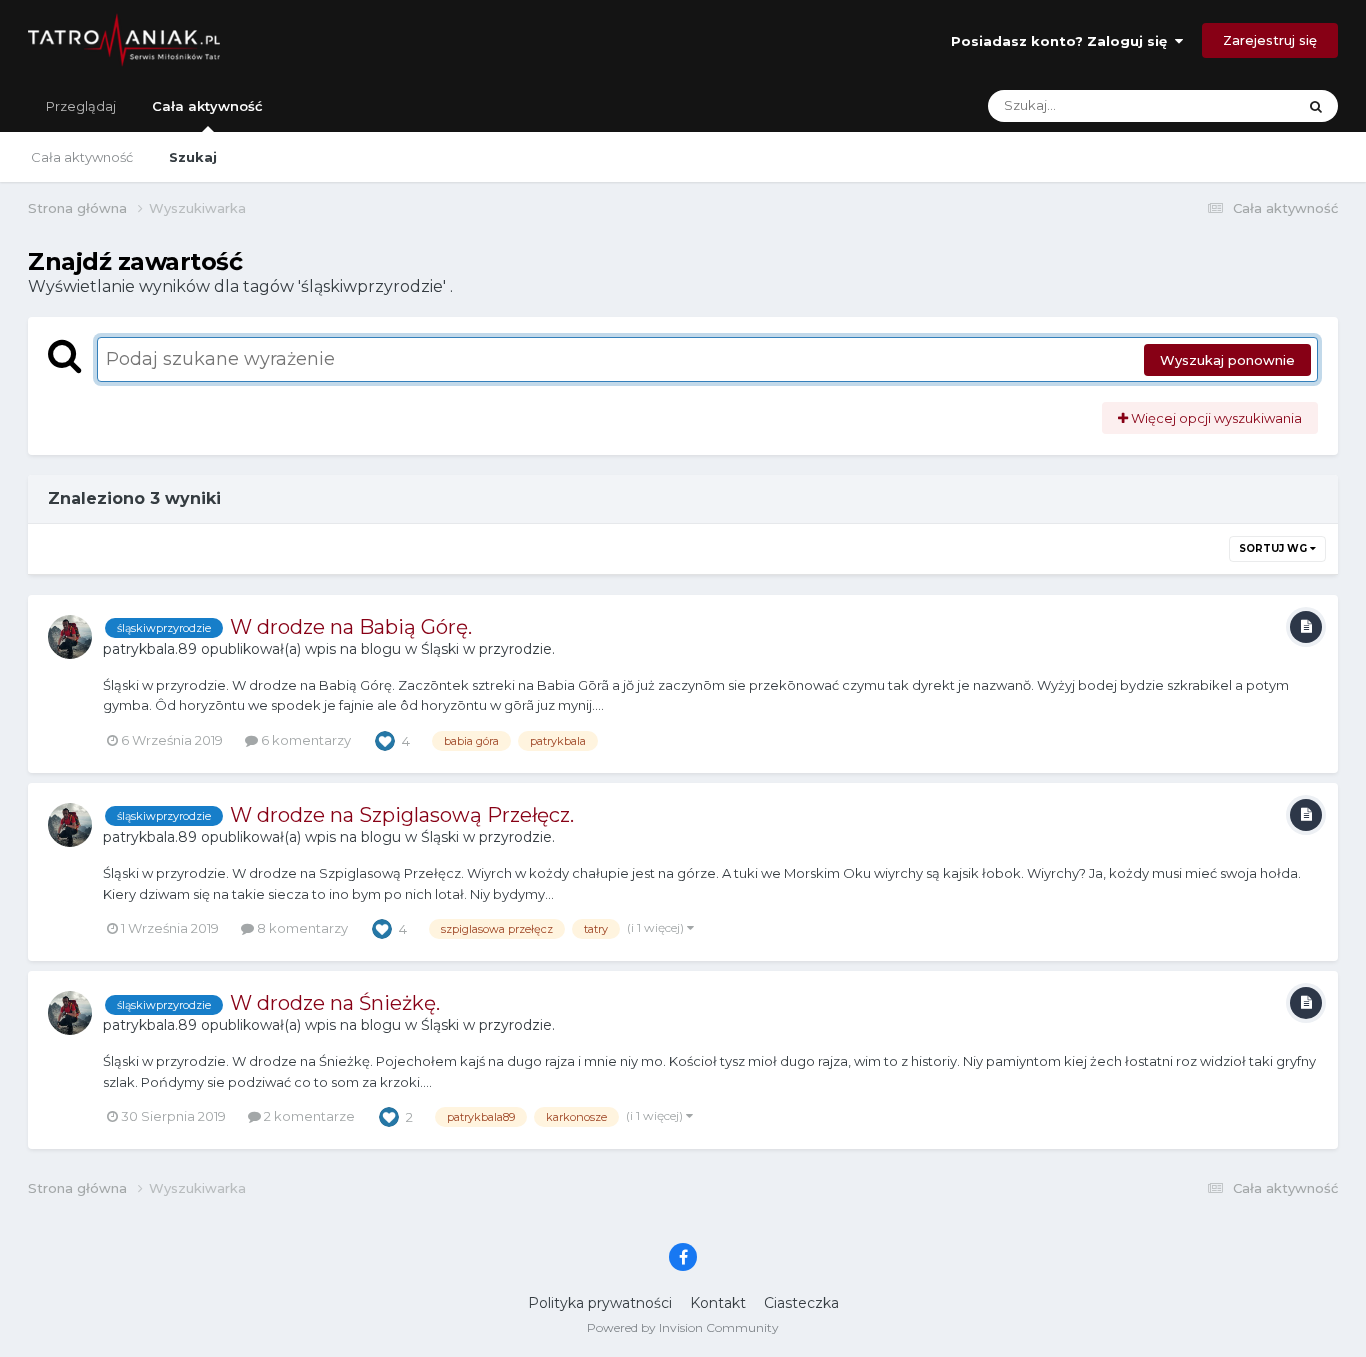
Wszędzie (1240, 105)
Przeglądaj (81, 106)
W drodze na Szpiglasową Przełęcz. (402, 815)
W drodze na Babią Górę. (351, 627)
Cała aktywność (207, 106)
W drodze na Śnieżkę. (335, 1003)
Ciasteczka (801, 1303)
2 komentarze (308, 1116)
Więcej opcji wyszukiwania (1215, 418)
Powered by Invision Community (683, 1327)
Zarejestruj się (1270, 40)
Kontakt (718, 1303)
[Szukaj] (1316, 106)
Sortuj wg (1274, 548)
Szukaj (193, 157)
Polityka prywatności (600, 1303)
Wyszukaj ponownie (1227, 360)
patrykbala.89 (150, 649)
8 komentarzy (301, 928)
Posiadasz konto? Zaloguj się (1063, 41)
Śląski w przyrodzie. (488, 649)
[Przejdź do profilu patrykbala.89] (70, 637)
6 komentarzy (304, 740)
